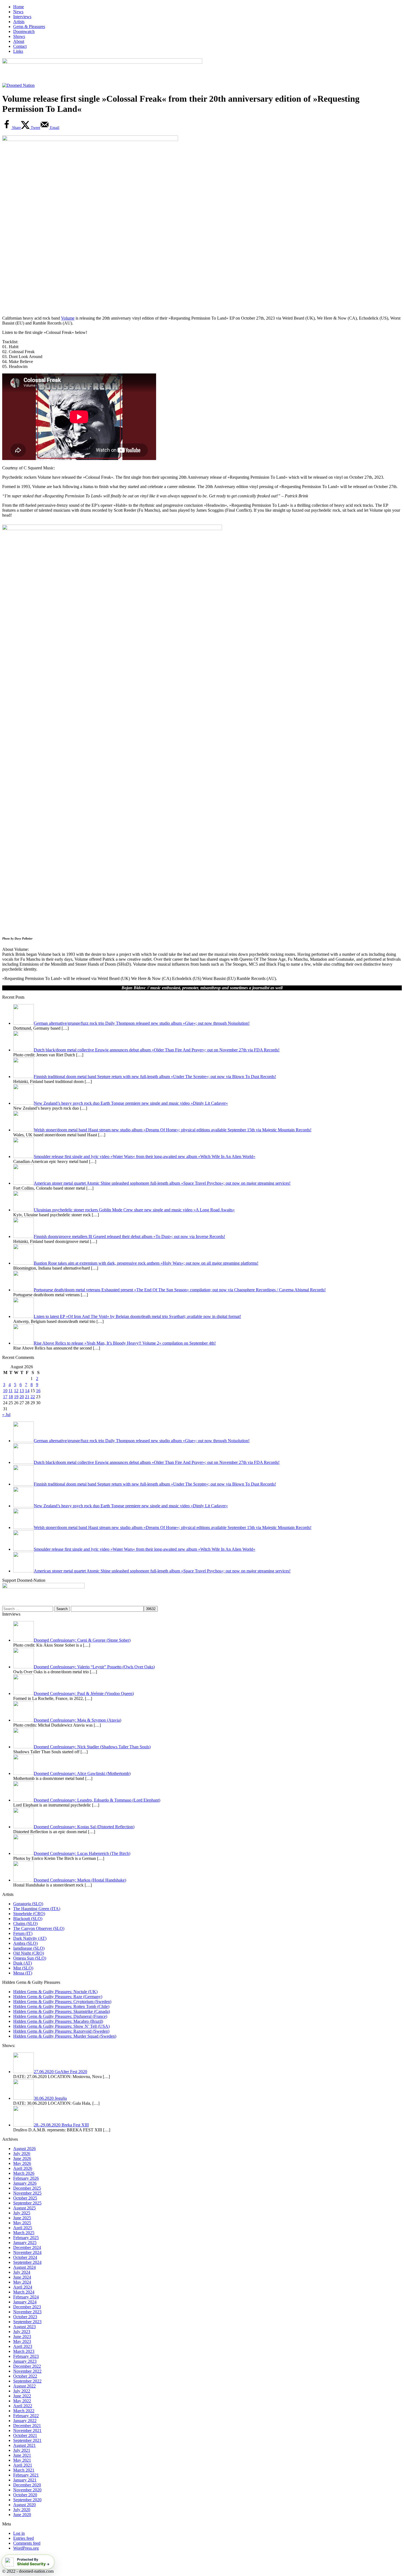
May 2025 (22, 2223)
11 (11, 1391)
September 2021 (27, 2440)
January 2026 (25, 2183)
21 (27, 1397)
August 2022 (24, 2386)
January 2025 (25, 2243)
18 (11, 1397)
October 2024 (25, 2257)
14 (27, 1391)
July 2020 (22, 2510)
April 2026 (23, 2168)
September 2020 (27, 2500)
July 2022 (22, 2391)
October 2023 (25, 2317)
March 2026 (24, 2173)
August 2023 (24, 2327)
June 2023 (22, 2337)
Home (19, 7)
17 (5, 1397)
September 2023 (27, 2322)
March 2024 (24, 2292)
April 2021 (23, 2465)
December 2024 (27, 2247)
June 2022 (22, 2396)
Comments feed (27, 2543)
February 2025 (26, 2238)
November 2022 (27, 2371)
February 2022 (26, 2416)
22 (33, 1397)
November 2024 (27, 2252)
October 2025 (25, 2198)
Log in (19, 2533)
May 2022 (22, 2401)
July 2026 (22, 2153)
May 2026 (22, 2163)
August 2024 (24, 2267)
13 (22, 1391)
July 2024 (22, 2272)
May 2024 (22, 2282)
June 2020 (22, 2515)
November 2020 (27, 2490)
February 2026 (26, 2178)
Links (18, 51)
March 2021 (24, 2470)
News (18, 12)
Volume (68, 318)
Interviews (22, 17)
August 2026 (24, 2149)
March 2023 (24, 2351)
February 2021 (26, 2475)
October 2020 (25, 2495)
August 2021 (24, 2445)
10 (5, 1391)
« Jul (6, 1415)
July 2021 (22, 2450)
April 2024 (23, 2287)
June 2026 (22, 2158)
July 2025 (22, 2213)
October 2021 (25, 2435)
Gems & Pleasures (29, 27)
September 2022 (27, 2381)
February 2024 (26, 2297)
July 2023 (22, 2332)
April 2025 (23, 2228)
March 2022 (24, 2411)
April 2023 (23, 2346)
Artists (19, 22)
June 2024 (22, 2277)
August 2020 (24, 2505)
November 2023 (27, 2312)
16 (38, 1391)
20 (22, 1397)
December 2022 (27, 2366)
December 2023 (27, 2307)
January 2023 (25, 2361)
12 (16, 1391)
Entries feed (23, 2538)
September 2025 (27, 2203)
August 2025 (24, 2208)
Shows (19, 36)
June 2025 (22, 2218)
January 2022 (25, 2421)
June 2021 (22, 2455)
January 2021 (25, 2480)
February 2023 (26, 2356)
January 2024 (25, 2302)
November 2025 (27, 2193)
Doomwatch (24, 31)
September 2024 (27, 2262)
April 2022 (23, 2406)
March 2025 (24, 2233)
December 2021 (27, 2426)
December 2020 (27, 2485)
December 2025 (27, 2188)
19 (16, 1397)
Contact (20, 46)
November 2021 (27, 2430)
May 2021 (22, 2460)
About (19, 41)
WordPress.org (26, 2548)
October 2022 (25, 2376)
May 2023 (22, 2341)
